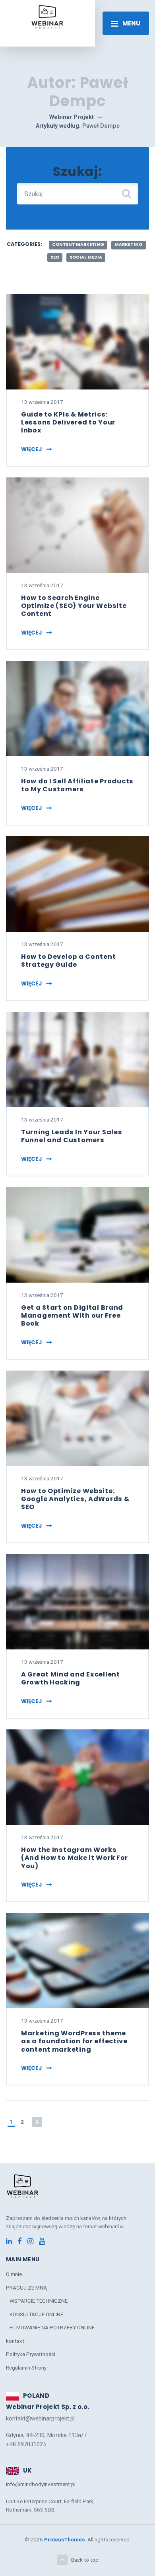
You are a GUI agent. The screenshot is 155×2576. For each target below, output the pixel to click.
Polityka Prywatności (31, 2354)
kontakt (15, 2341)
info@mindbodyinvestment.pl (41, 2484)
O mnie (14, 2274)
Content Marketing (78, 244)
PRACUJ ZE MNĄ (26, 2288)
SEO (55, 257)
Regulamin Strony (26, 2368)
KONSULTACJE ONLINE (36, 2314)
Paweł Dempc (101, 126)
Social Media (86, 257)
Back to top (85, 2560)
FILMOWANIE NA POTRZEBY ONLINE (52, 2327)
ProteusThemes (65, 2539)
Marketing (129, 244)
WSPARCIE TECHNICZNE (39, 2301)
